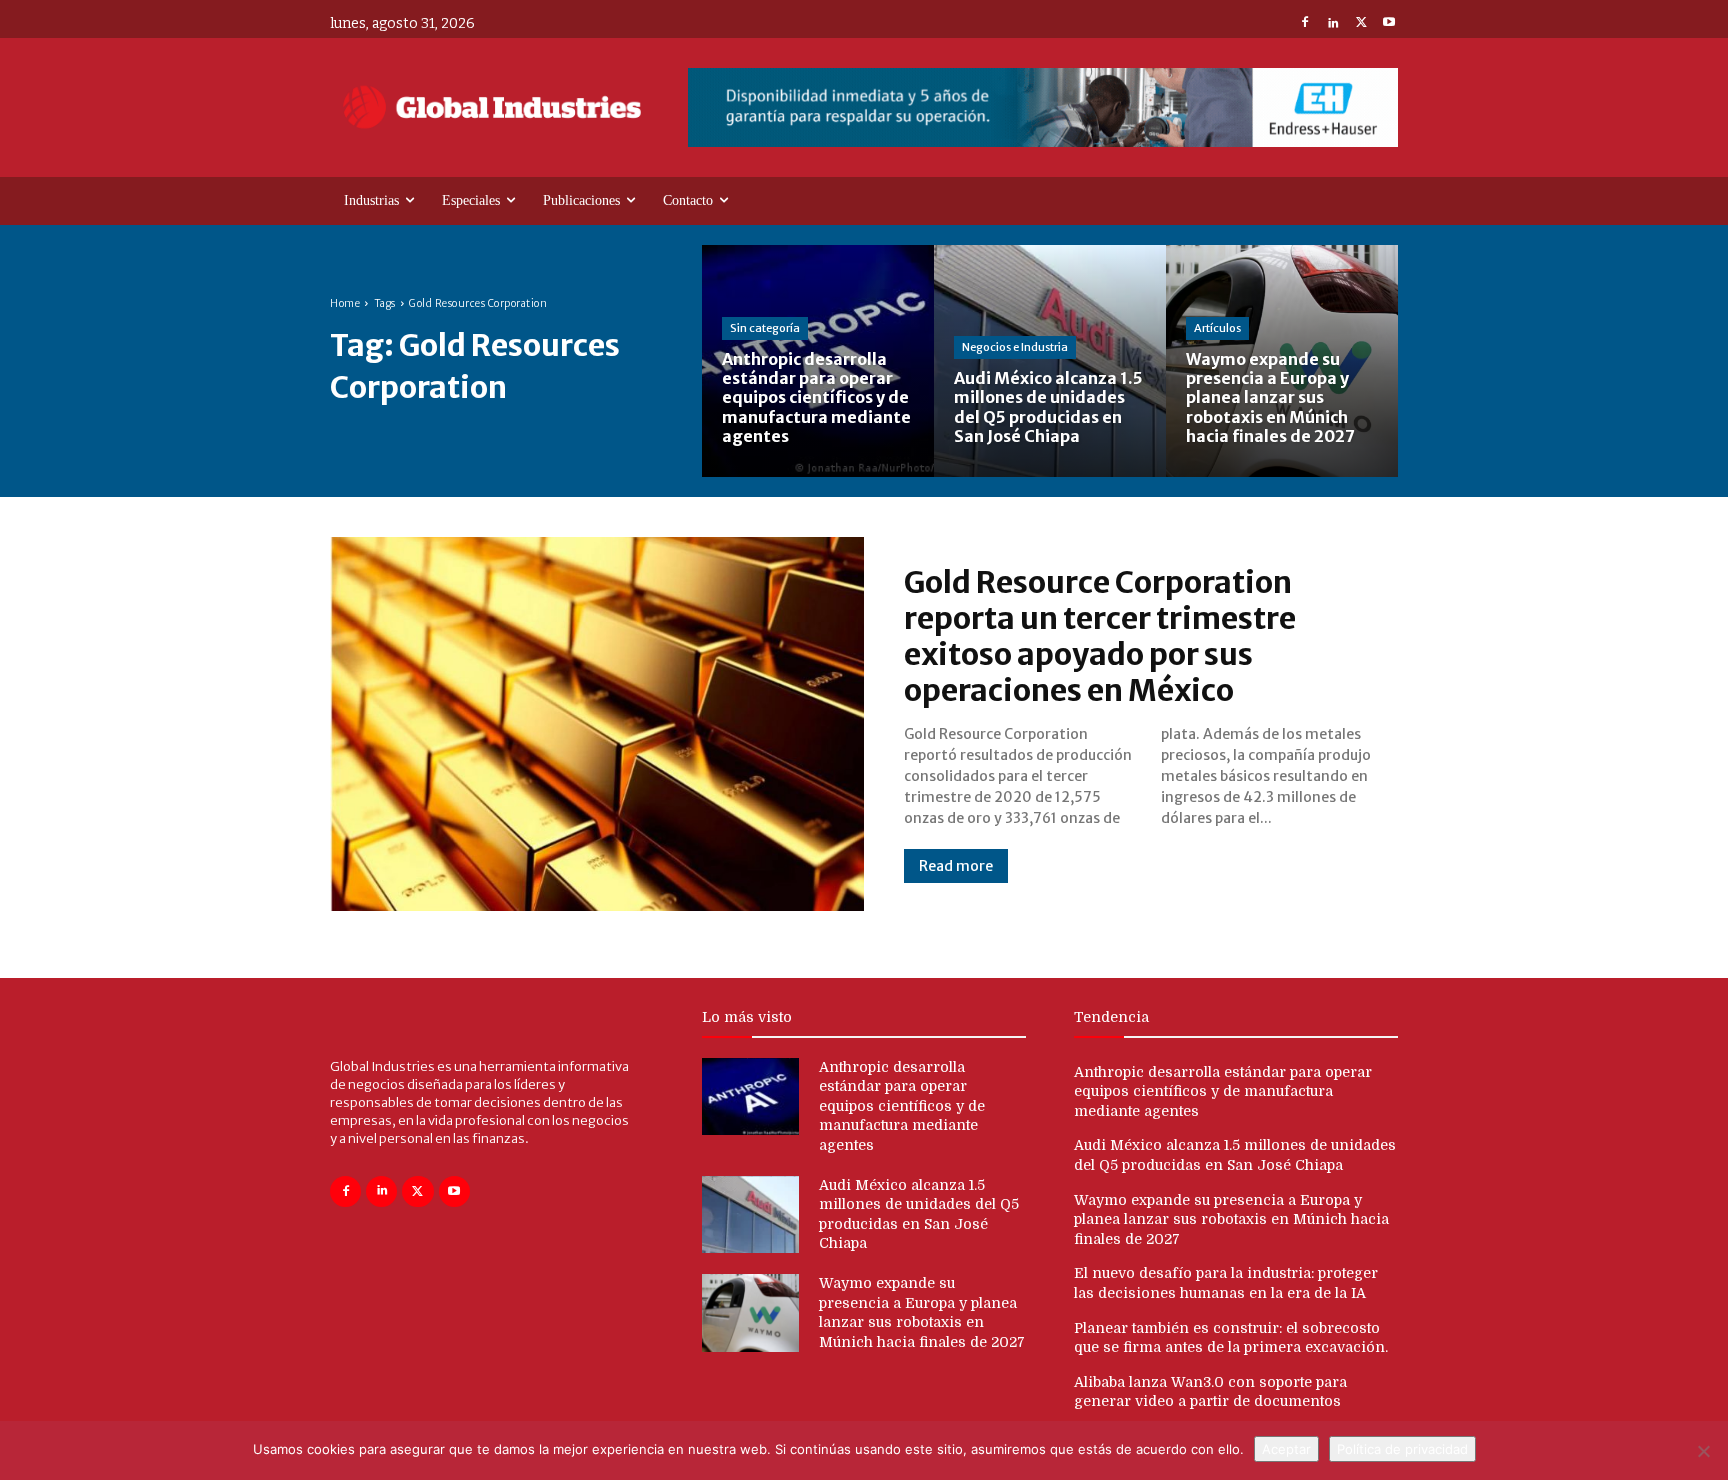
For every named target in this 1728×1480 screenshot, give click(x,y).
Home (345, 303)
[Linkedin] (1333, 24)
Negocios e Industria (1015, 347)
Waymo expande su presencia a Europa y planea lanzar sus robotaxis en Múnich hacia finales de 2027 (1231, 1219)
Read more (956, 866)
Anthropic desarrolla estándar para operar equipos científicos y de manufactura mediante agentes (902, 1106)
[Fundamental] (1043, 107)
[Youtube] (1389, 24)
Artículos (1217, 328)
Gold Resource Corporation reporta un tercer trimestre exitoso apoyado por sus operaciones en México (1100, 636)
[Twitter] (1361, 24)
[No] (1703, 1451)
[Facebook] (1305, 24)
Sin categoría (765, 328)
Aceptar (1286, 1449)
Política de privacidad (1402, 1449)
